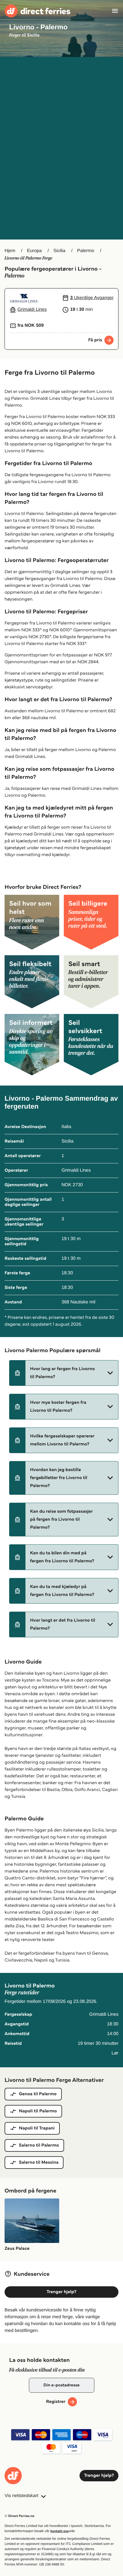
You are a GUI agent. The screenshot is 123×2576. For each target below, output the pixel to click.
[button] (64, 1373)
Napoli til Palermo (38, 2111)
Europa (34, 251)
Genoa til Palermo (38, 2094)
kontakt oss (59, 2531)
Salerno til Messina (39, 2162)
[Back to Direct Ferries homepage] (37, 11)
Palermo (86, 251)
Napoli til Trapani (37, 2128)
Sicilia (59, 251)
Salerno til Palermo (39, 2145)
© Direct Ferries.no (19, 2516)
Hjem (10, 251)
